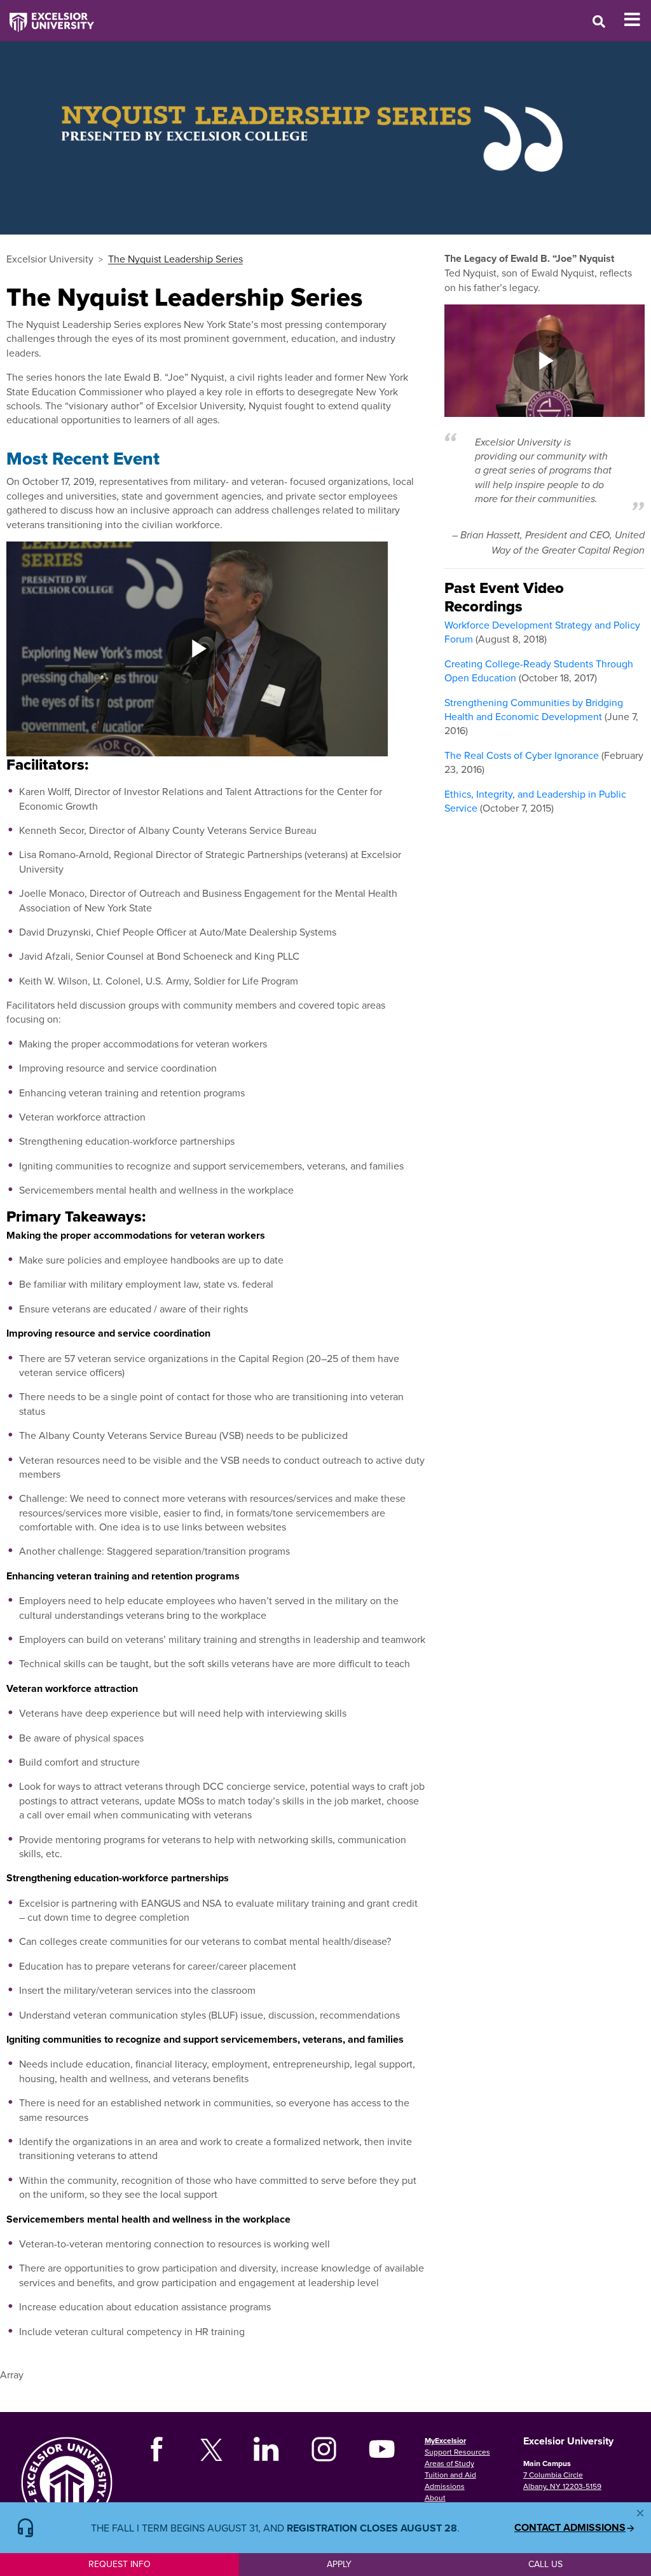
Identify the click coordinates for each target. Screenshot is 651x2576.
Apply (339, 2564)
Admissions (445, 2486)
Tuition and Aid (450, 2475)
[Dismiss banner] (640, 2513)
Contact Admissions (570, 2528)
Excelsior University (50, 259)
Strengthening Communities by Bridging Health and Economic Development (534, 709)
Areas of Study (449, 2463)
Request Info (120, 2564)
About (435, 2498)
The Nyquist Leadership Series (175, 259)
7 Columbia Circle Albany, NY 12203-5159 (562, 2480)
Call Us (545, 2564)
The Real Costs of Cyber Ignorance (522, 755)
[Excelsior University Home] (47, 16)
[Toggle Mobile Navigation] (637, 20)
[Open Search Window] (599, 21)
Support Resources (457, 2452)
